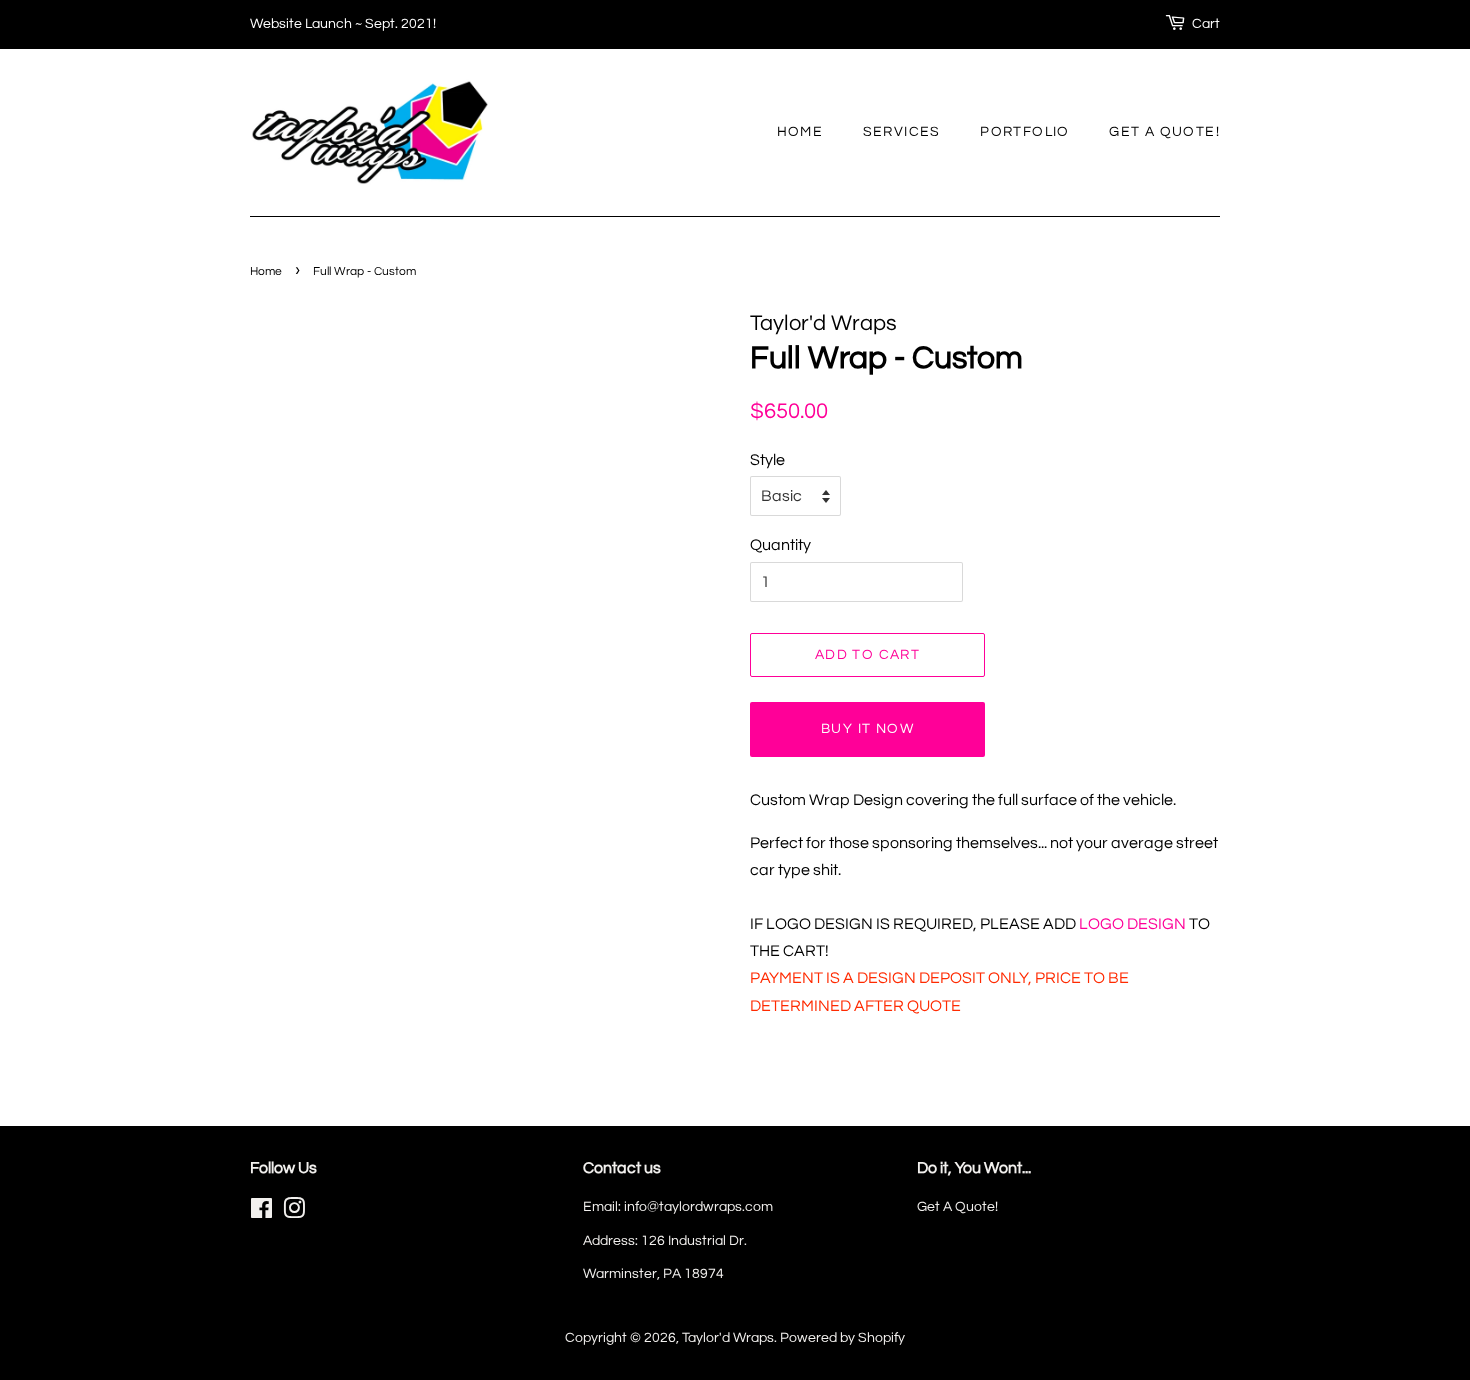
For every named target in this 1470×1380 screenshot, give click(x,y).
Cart (1206, 24)
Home (800, 132)
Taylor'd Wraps (728, 1338)
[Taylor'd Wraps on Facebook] (261, 1213)
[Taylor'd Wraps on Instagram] (294, 1213)
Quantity (780, 545)
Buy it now (867, 729)
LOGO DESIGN (1134, 924)
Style (767, 460)
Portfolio (1025, 132)
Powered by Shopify (842, 1338)
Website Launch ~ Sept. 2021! (343, 24)
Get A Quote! (1164, 132)
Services (902, 132)
